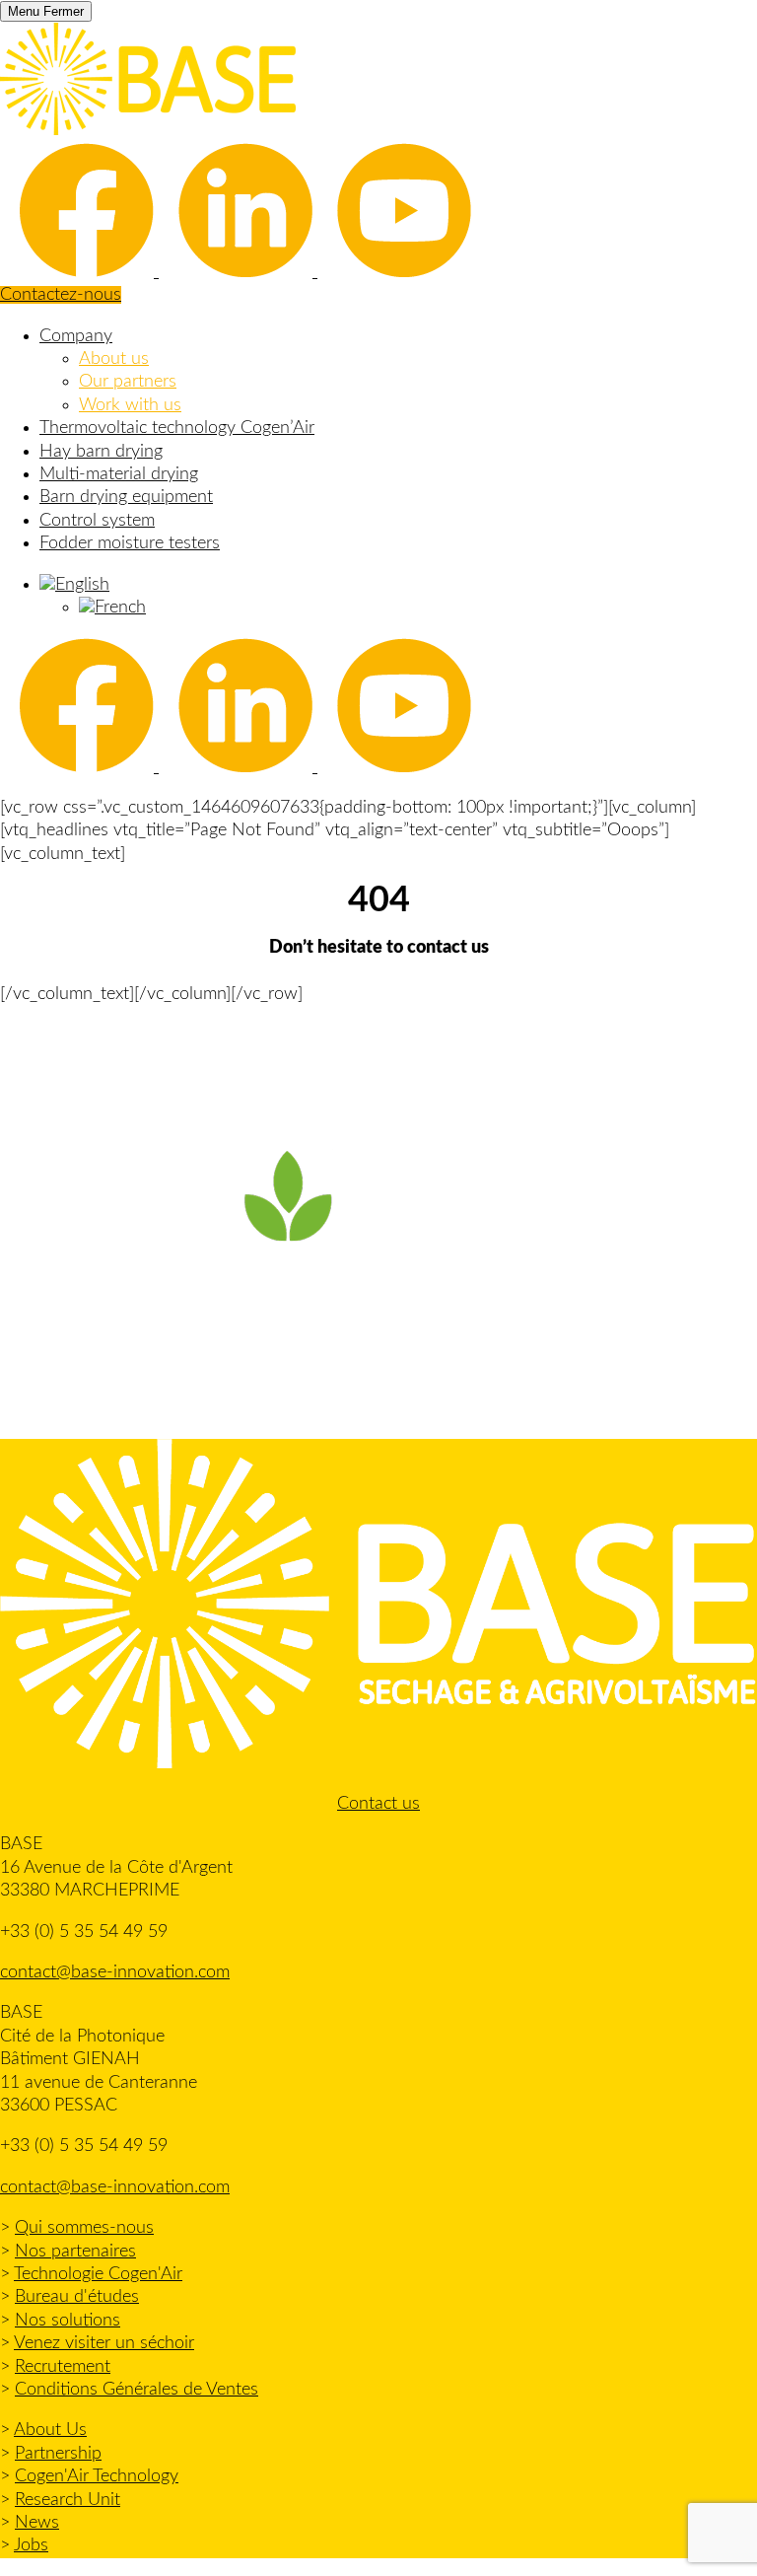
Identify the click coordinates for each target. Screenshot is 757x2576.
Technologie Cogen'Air (98, 2274)
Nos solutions (68, 2321)
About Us (50, 2430)
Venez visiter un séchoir (104, 2343)
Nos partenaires (75, 2252)
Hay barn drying (101, 452)
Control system (97, 521)
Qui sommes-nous (84, 2228)
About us (114, 359)
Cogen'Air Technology (97, 2476)
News (37, 2523)
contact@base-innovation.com (115, 1972)
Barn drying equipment (126, 497)
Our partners (128, 382)
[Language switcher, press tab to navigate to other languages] (74, 585)
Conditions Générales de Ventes (137, 2390)
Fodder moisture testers (130, 543)
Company (76, 336)
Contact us (378, 1804)
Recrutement (63, 2367)
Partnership (58, 2454)
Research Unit (68, 2500)
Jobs (31, 2545)
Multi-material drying (119, 474)
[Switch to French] (112, 608)
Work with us (130, 405)
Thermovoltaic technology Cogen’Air (177, 428)
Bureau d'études (77, 2297)
